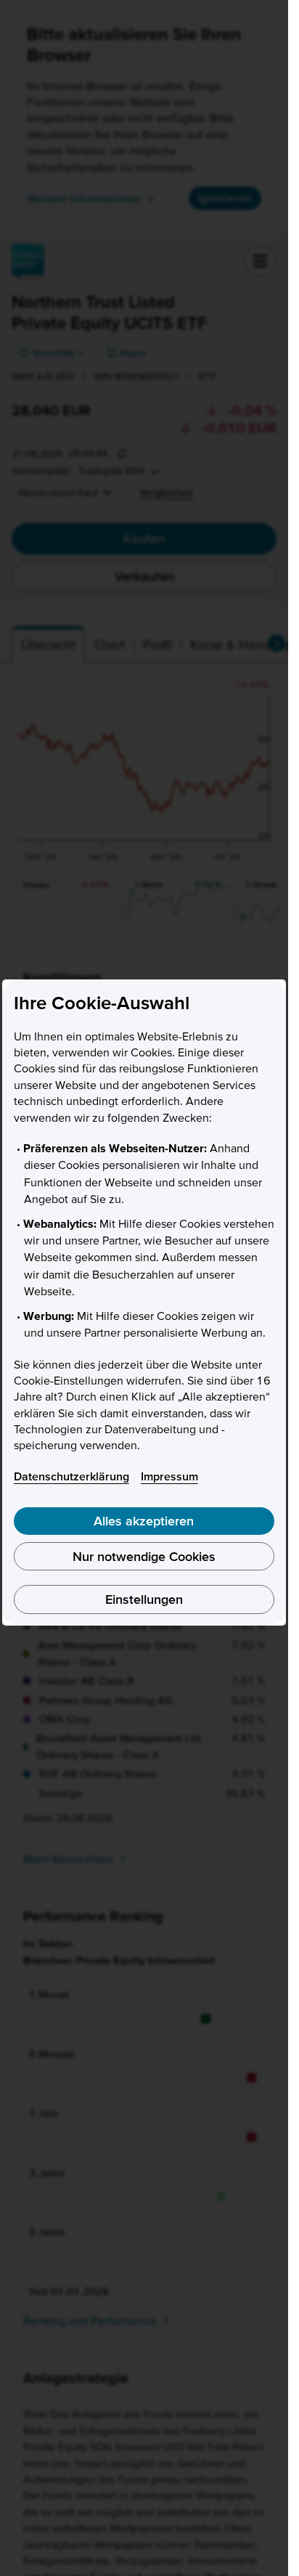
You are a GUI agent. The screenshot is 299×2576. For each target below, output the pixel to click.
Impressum (169, 1476)
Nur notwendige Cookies (144, 1556)
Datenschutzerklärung (71, 1476)
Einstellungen (144, 1599)
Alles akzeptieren (144, 1521)
